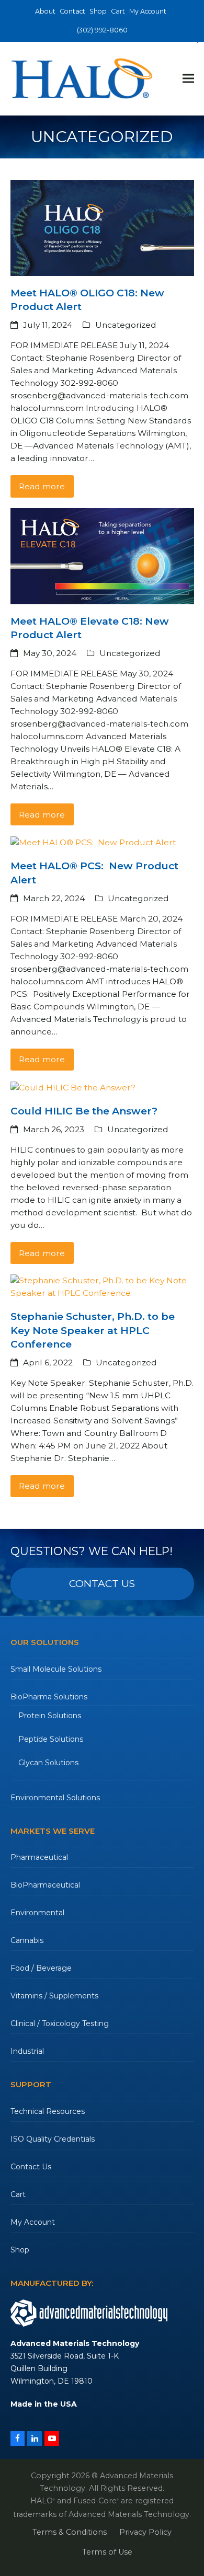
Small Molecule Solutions (56, 1669)
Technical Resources (48, 2111)
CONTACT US (102, 1584)
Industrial (27, 2051)
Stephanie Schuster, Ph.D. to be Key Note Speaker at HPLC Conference (93, 1330)
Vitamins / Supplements (54, 1996)
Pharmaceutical (39, 1857)
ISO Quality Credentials (53, 2139)
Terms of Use (107, 2552)
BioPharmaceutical (45, 1885)
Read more (42, 486)
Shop (20, 2250)
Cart (18, 2194)
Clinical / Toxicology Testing (60, 2023)
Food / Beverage (41, 1968)
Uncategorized (126, 325)
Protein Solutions (50, 1716)
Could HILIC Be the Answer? (84, 1111)
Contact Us (31, 2167)
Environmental (37, 1913)
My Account (33, 2222)
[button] (188, 79)
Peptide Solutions (51, 1739)
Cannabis (27, 1940)
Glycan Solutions (48, 1763)
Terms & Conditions (70, 2532)
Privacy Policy (145, 2532)
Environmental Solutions (55, 1798)
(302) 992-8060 (102, 30)
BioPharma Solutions (49, 1697)
